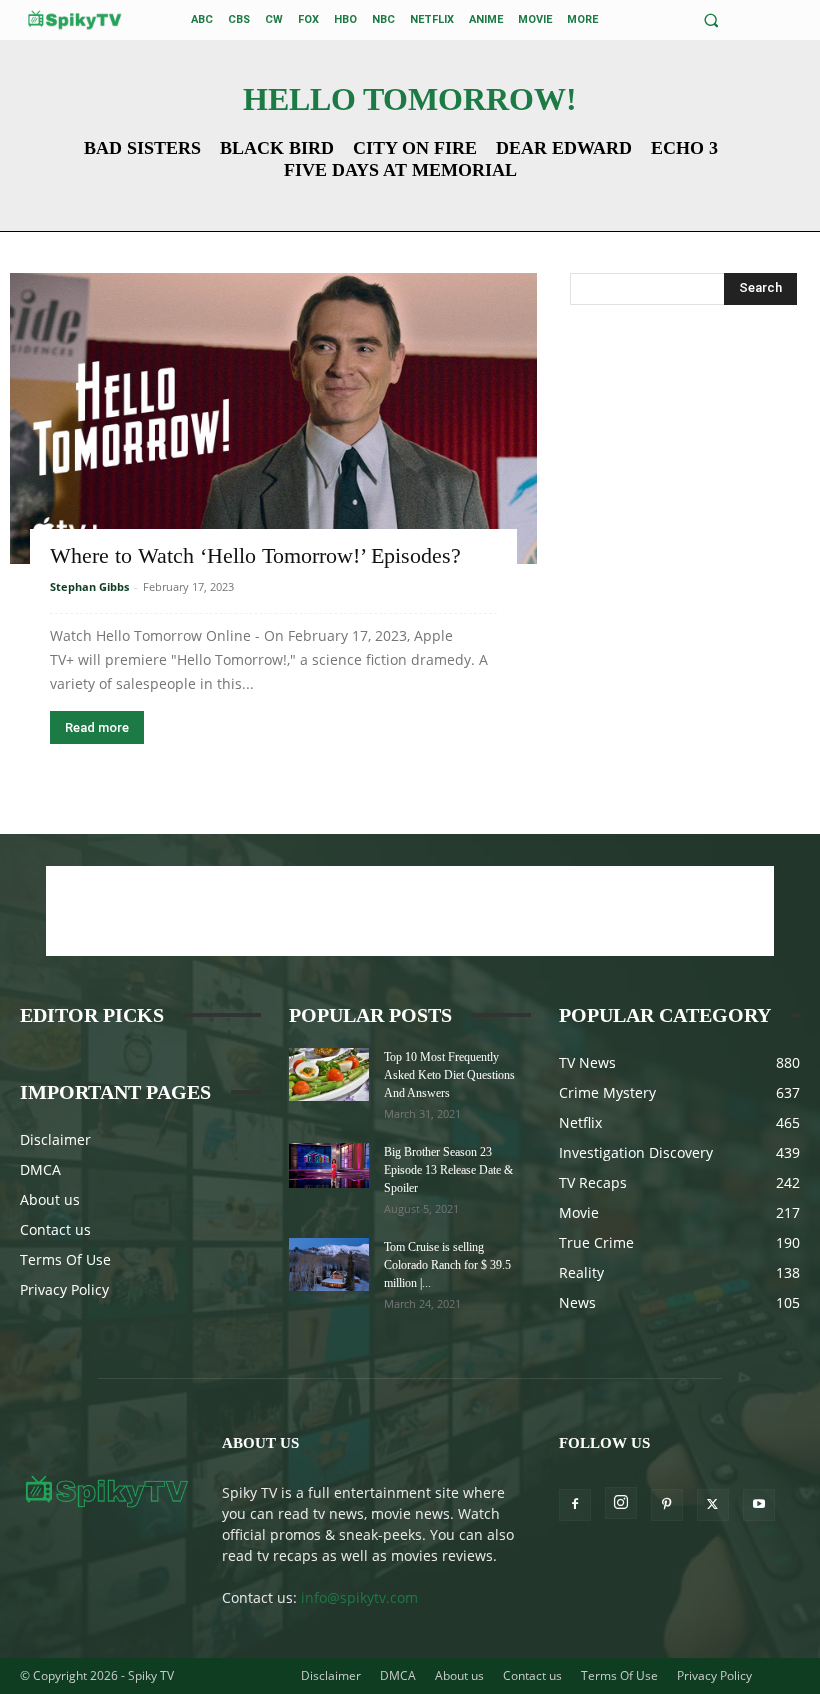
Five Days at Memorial (400, 170)
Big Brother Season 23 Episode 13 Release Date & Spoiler (448, 1170)
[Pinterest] (667, 1505)
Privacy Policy (64, 1289)
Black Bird (277, 148)
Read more (97, 727)
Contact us (55, 1229)
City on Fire (415, 148)
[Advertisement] (683, 445)
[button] (711, 20)
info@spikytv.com (359, 1597)
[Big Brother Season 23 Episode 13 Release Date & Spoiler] (329, 1165)
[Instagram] (621, 1503)
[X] (713, 1505)
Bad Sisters (142, 148)
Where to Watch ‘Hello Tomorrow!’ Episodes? (255, 555)
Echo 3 (684, 148)
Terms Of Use (65, 1259)
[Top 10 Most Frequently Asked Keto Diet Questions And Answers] (329, 1074)
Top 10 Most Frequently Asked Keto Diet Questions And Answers (449, 1075)
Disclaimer (55, 1139)
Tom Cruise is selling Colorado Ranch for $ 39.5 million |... (447, 1265)
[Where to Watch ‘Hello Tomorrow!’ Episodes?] (273, 418)
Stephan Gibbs (89, 586)
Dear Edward (564, 148)
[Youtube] (759, 1505)
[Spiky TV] (75, 19)
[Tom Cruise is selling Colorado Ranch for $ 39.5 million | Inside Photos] (329, 1264)
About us (50, 1199)
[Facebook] (575, 1505)
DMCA (40, 1169)
